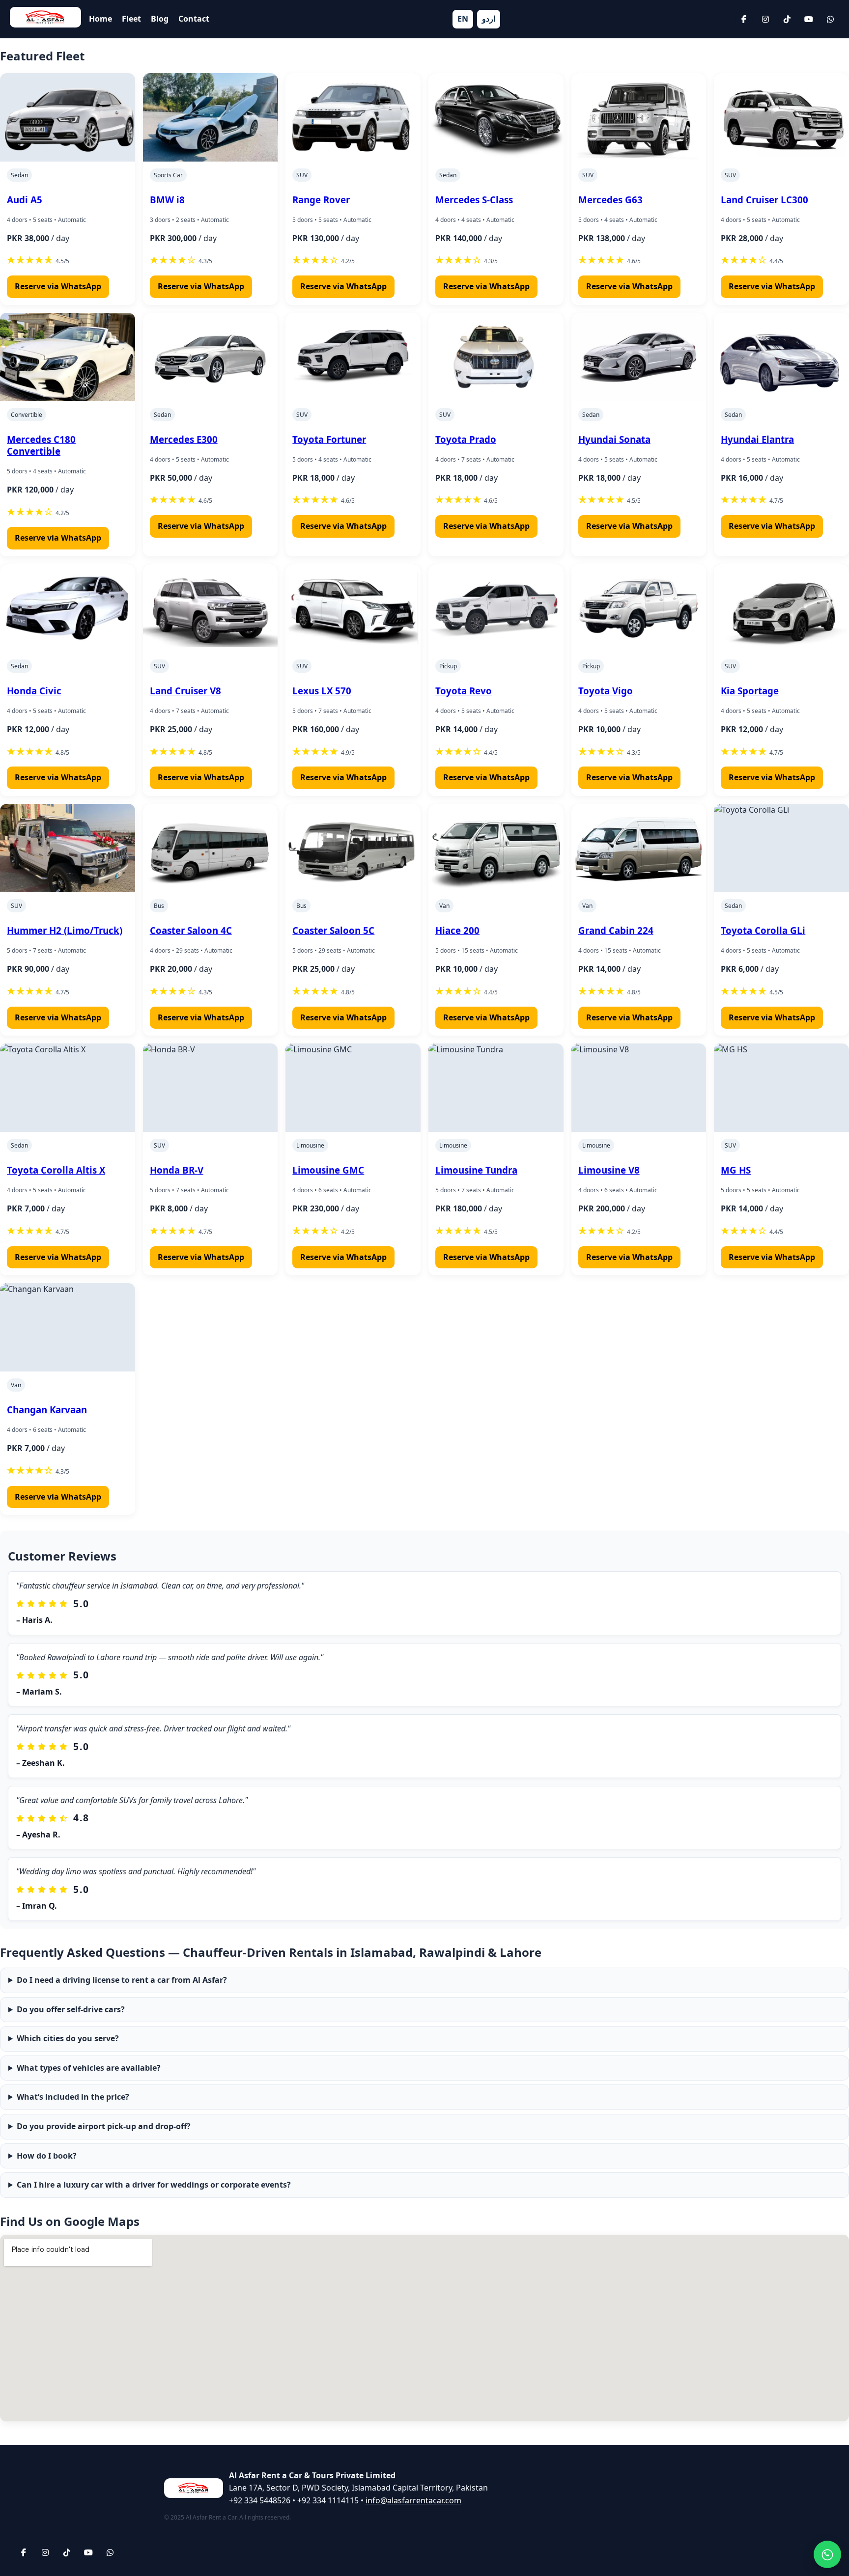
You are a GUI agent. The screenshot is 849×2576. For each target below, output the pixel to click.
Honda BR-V (177, 1170)
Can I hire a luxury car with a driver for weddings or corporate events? (154, 2185)
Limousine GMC (328, 1170)
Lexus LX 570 (322, 691)
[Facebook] (744, 19)
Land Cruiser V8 (185, 691)
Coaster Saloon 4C (191, 930)
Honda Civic (34, 691)
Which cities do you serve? (68, 2038)
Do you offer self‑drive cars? (71, 2009)
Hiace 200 (457, 930)
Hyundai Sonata (614, 439)
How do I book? (47, 2156)
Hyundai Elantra (757, 439)
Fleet (131, 19)
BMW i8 (167, 200)
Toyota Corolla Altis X (56, 1170)
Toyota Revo (464, 691)
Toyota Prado (466, 439)
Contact (194, 19)
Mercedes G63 (610, 200)
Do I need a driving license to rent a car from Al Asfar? (122, 1980)
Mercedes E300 (184, 439)
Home (100, 19)
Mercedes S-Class (474, 200)
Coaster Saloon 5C (333, 930)
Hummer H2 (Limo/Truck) (65, 930)
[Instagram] (765, 19)
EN (463, 19)
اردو (489, 19)
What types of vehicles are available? (89, 2068)
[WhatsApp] (830, 19)
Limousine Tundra (476, 1170)
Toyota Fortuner (329, 439)
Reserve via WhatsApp (58, 286)
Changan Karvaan (47, 1410)
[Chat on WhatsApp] (827, 2554)
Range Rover (321, 200)
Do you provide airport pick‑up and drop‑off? (104, 2126)
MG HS (736, 1170)
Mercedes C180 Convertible (41, 445)
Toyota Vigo (606, 691)
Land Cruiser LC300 (764, 200)
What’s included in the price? (73, 2097)
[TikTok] (787, 19)
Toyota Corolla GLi (763, 930)
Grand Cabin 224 (616, 930)
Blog (160, 19)
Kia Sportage (750, 691)
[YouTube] (809, 19)
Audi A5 (25, 200)
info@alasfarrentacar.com (413, 2500)
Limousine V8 (609, 1170)
